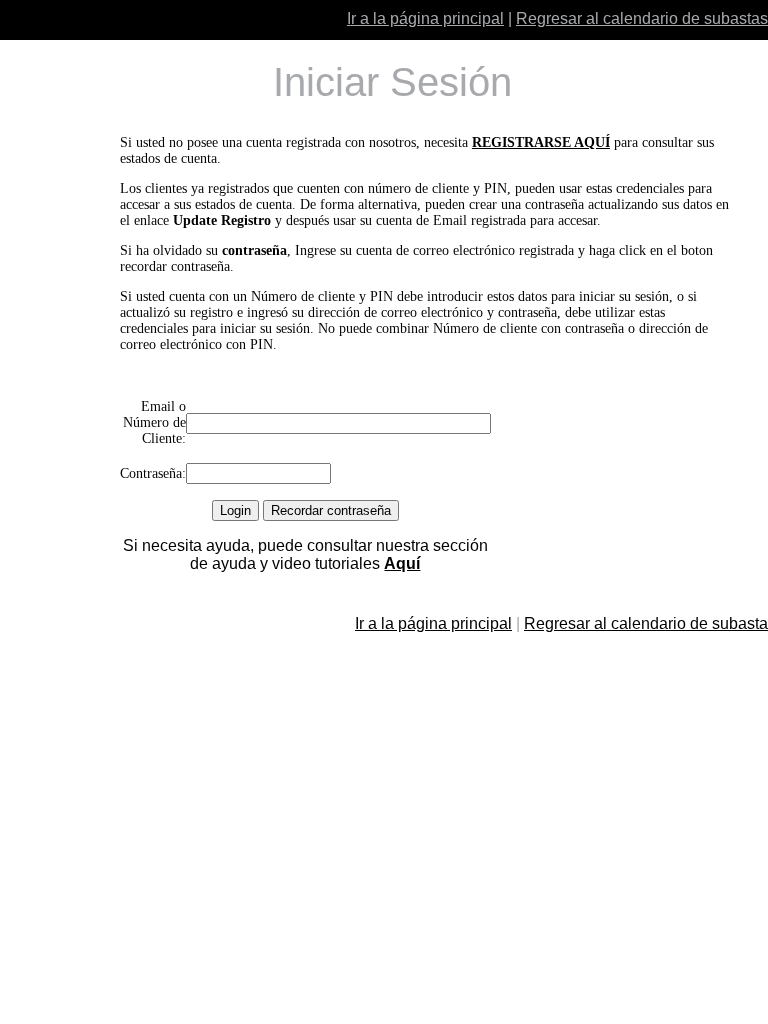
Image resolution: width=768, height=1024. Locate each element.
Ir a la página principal (425, 18)
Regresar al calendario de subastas (642, 18)
